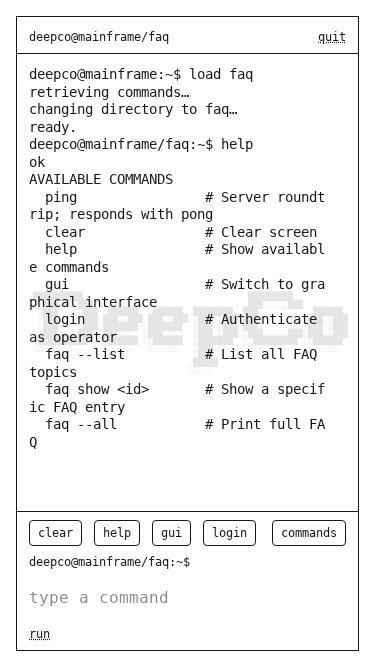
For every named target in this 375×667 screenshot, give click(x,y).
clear (55, 533)
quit (332, 37)
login (229, 533)
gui (171, 533)
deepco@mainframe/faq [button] (99, 37)
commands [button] (309, 533)
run (39, 634)
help (117, 533)
